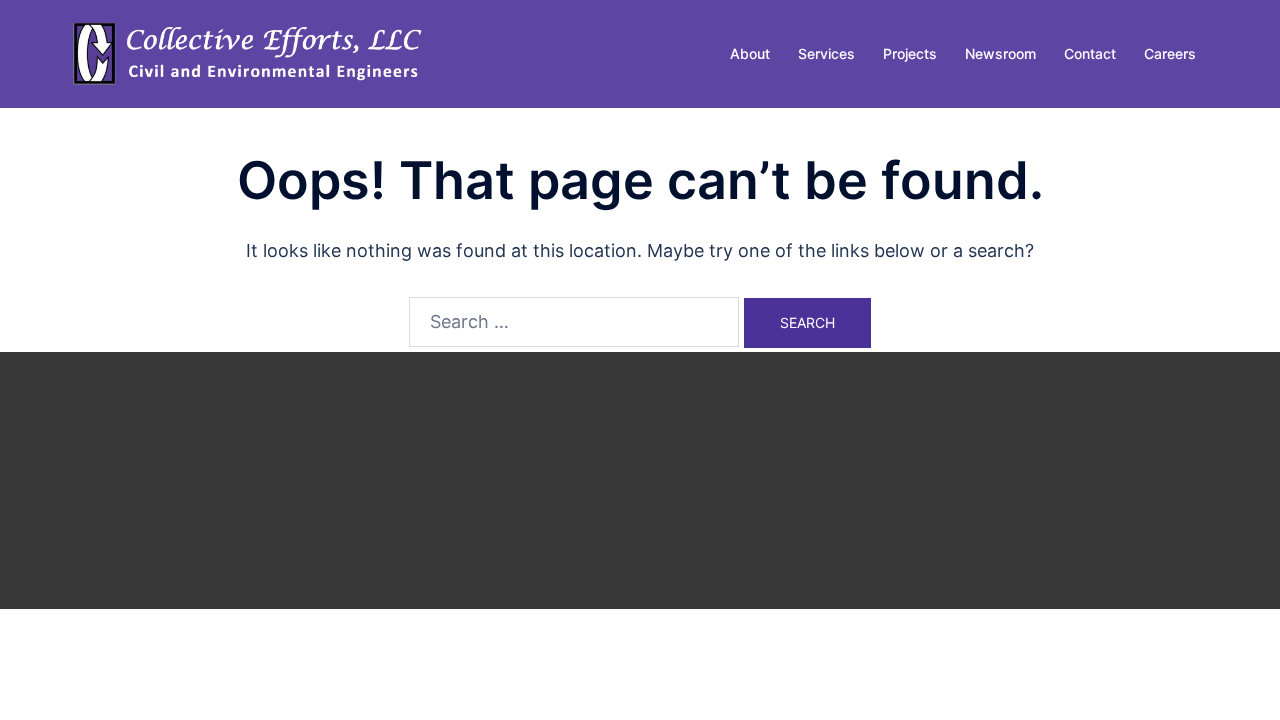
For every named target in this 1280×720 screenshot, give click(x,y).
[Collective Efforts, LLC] (250, 52)
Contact (1090, 53)
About (750, 53)
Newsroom (1000, 53)
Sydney (504, 575)
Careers (1170, 53)
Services (826, 53)
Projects (910, 53)
